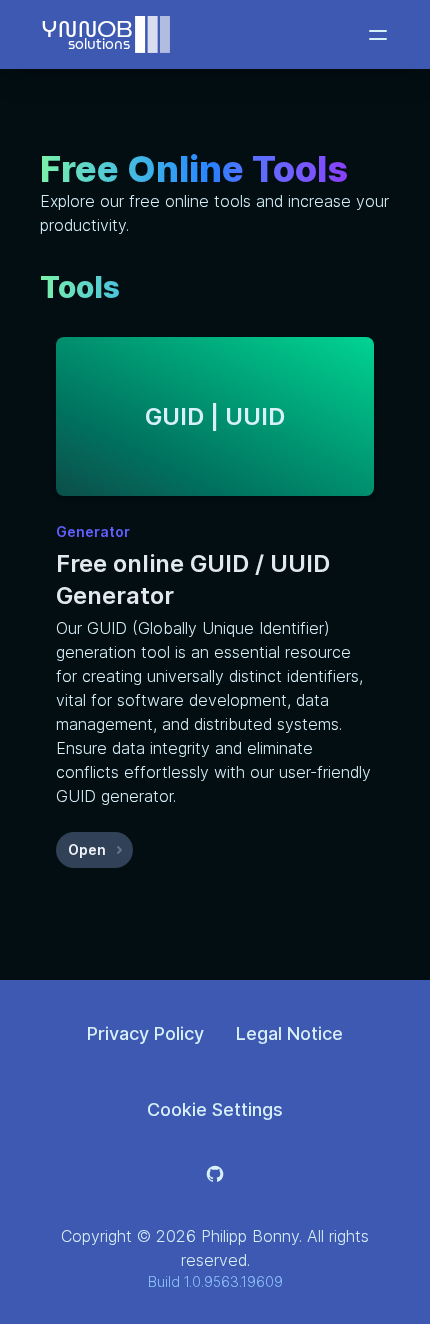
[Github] (215, 1174)
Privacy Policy (145, 1033)
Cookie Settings (215, 1109)
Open (100, 854)
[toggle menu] (378, 35)
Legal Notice (289, 1033)
